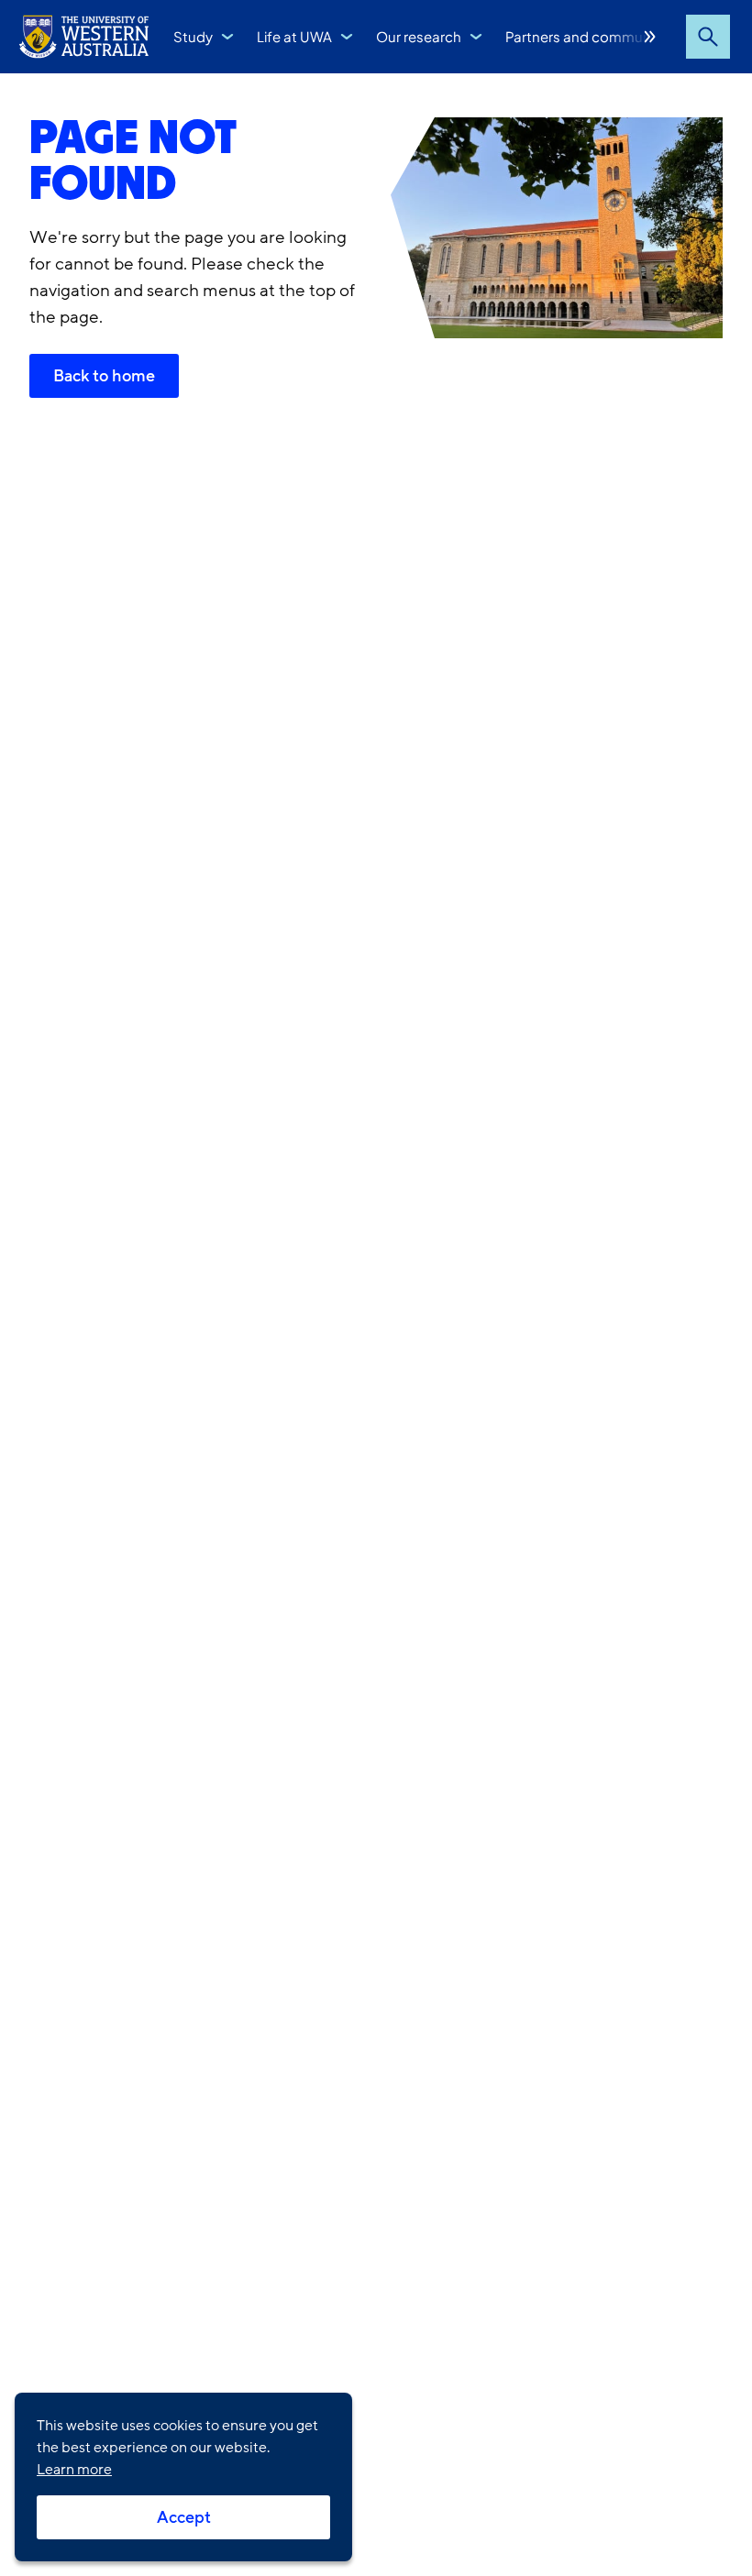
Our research (419, 36)
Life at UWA (294, 36)
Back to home (104, 376)
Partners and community (586, 36)
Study (193, 36)
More (650, 37)
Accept (184, 2517)
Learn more (74, 2470)
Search (708, 37)
